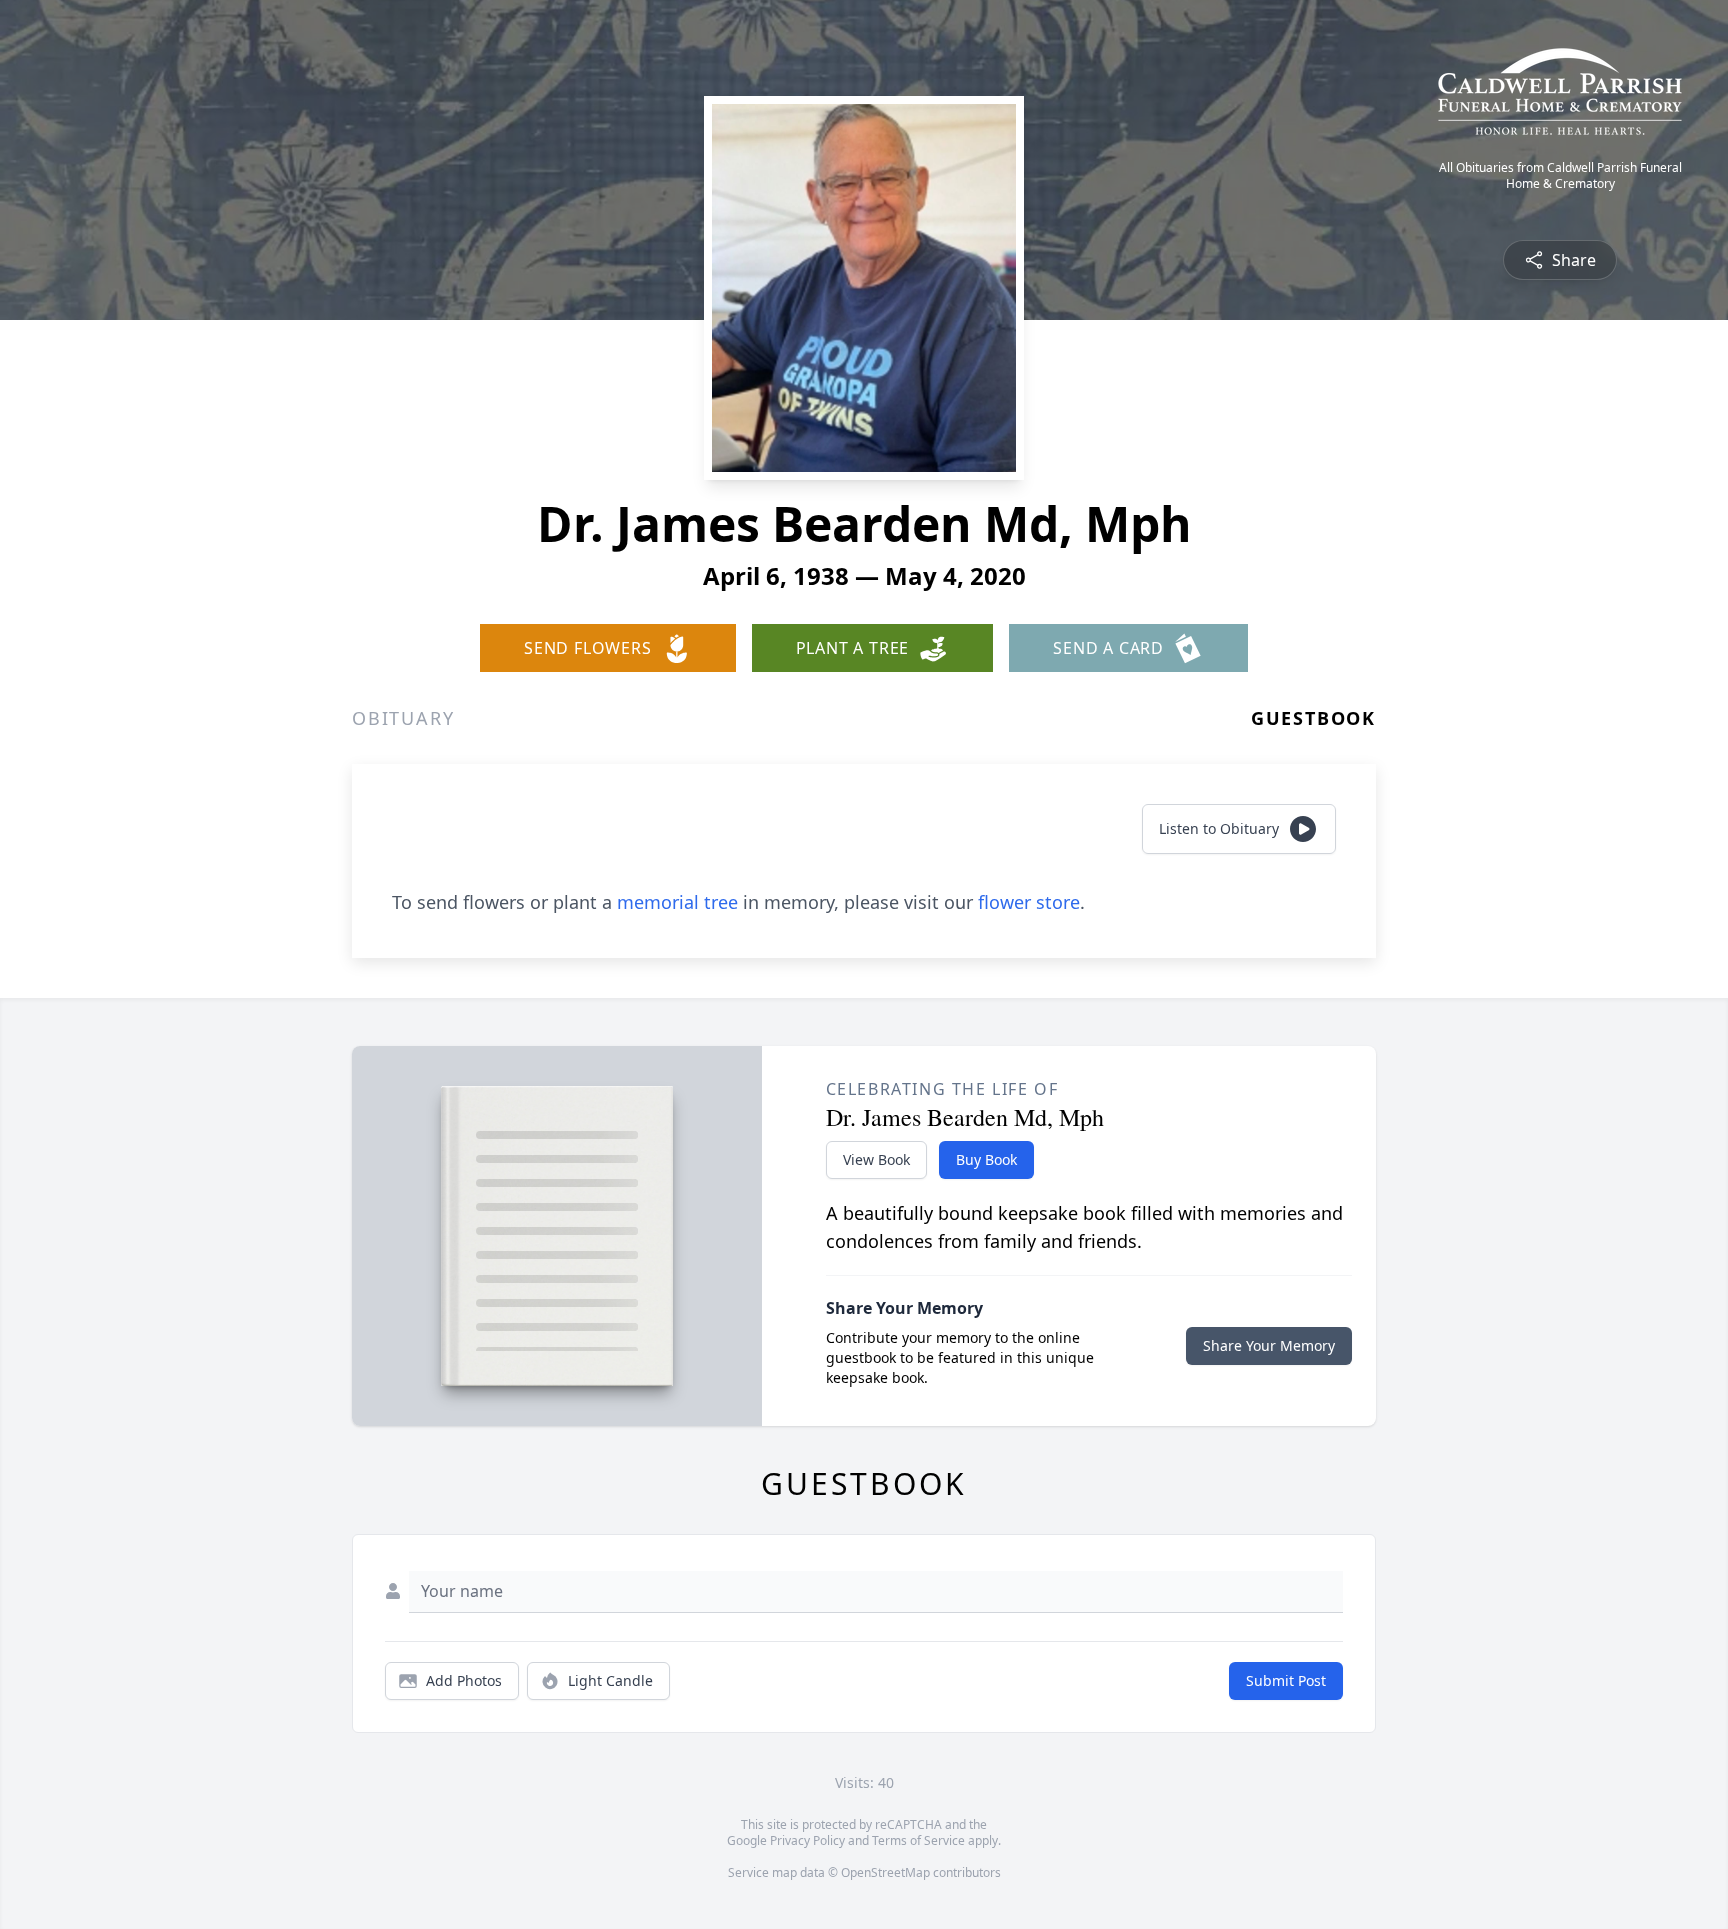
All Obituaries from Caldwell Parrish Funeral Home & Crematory (1560, 176)
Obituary (403, 718)
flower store (1029, 902)
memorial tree (677, 902)
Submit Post (1286, 1680)
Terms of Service (918, 1840)
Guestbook (1313, 718)
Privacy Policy (807, 1840)
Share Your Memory (1269, 1345)
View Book (876, 1159)
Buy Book (986, 1159)
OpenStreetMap (885, 1872)
